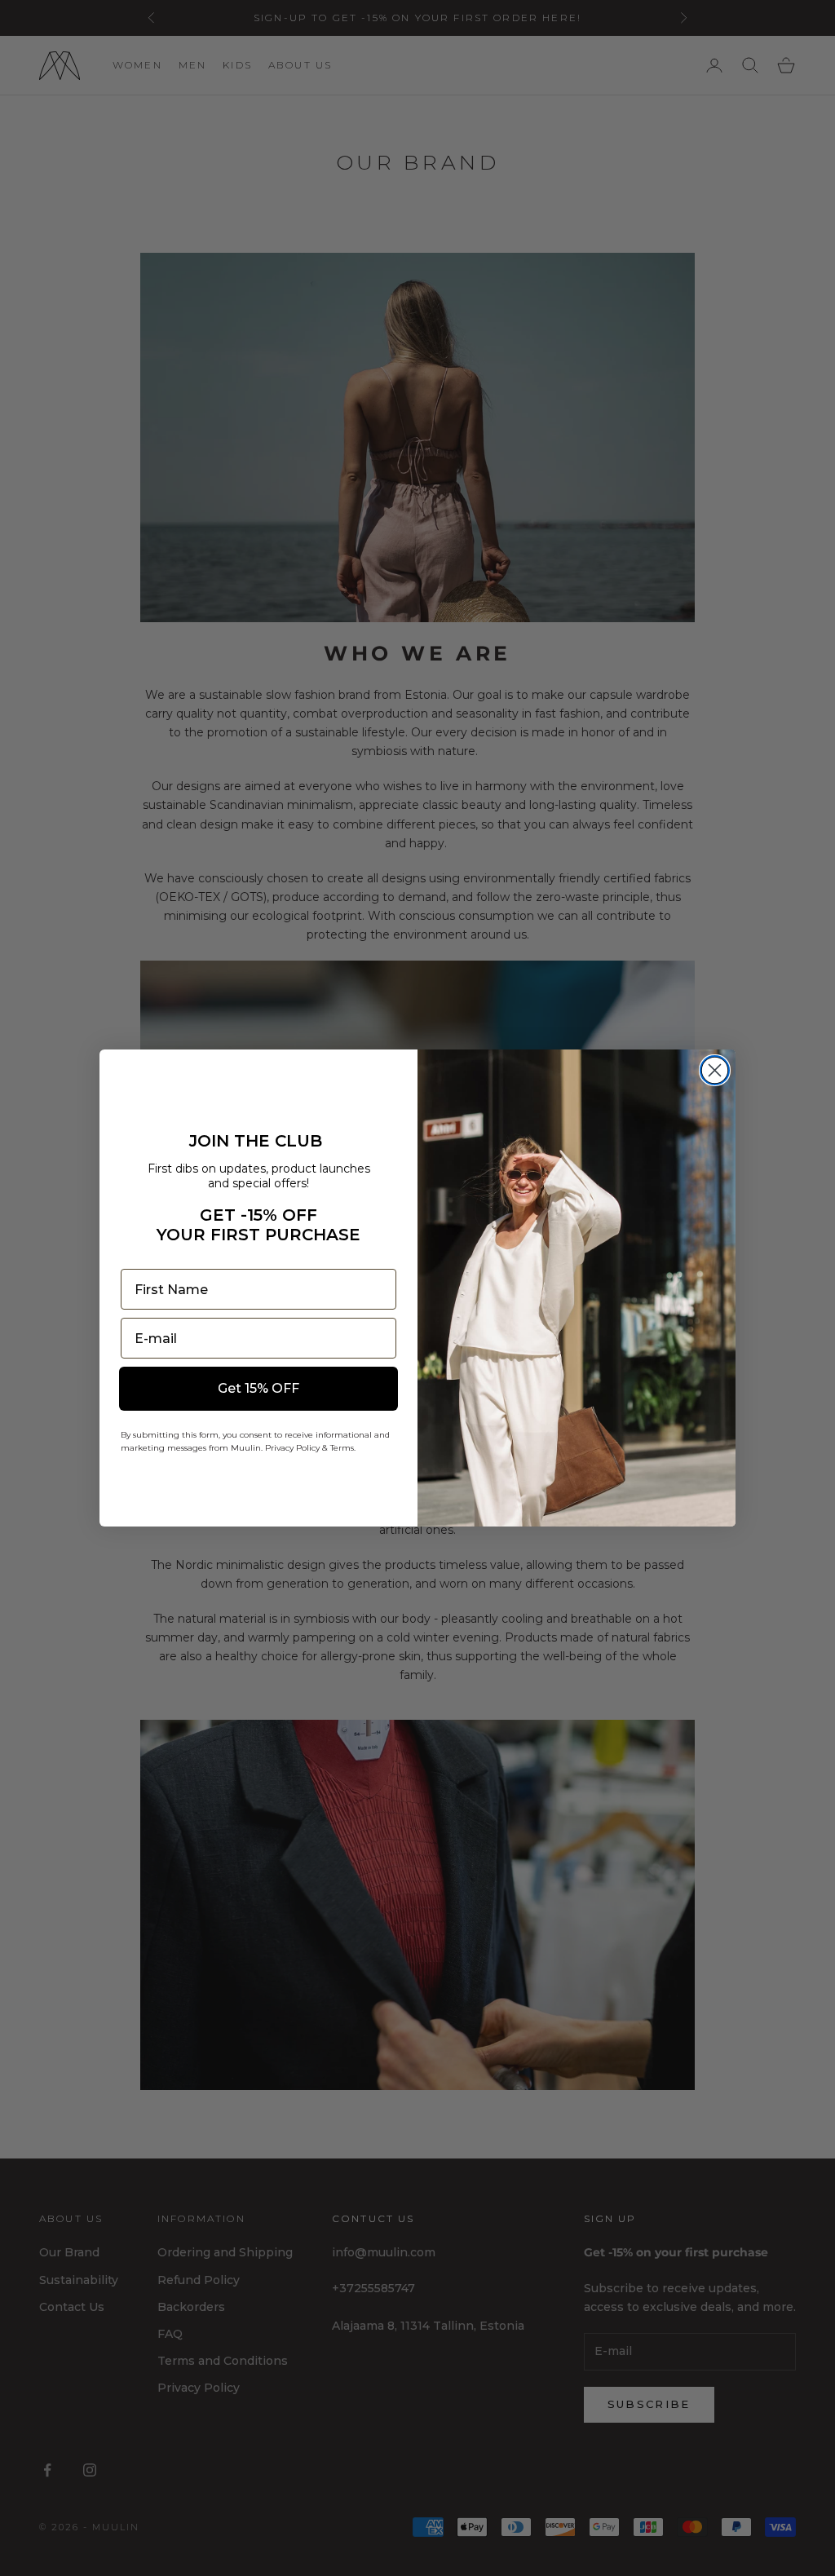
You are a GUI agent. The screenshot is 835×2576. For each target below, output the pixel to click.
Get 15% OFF (258, 1388)
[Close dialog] (715, 1070)
